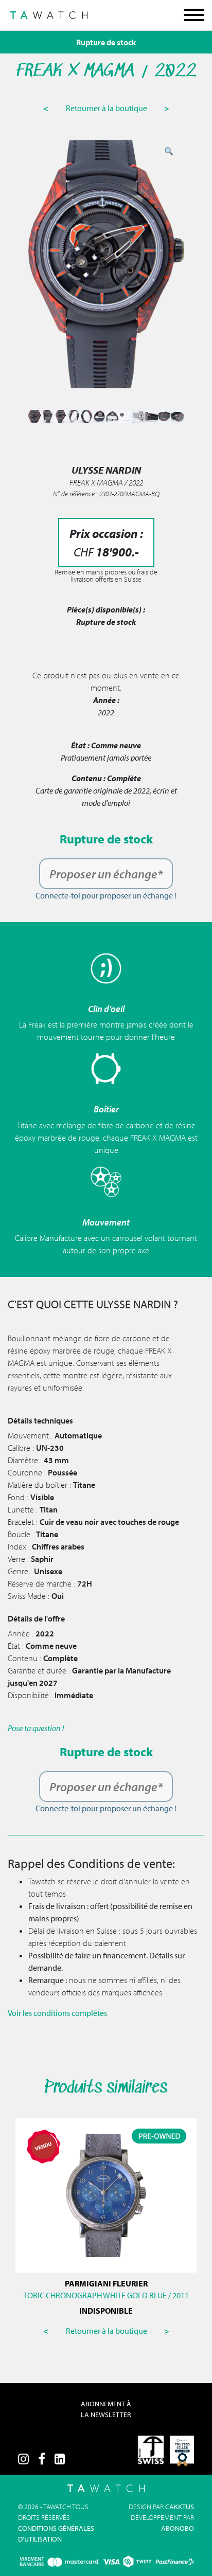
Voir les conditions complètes (57, 2013)
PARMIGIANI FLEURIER (106, 2283)
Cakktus (180, 2507)
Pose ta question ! (36, 1728)
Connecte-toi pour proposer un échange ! (106, 895)
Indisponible (106, 2311)
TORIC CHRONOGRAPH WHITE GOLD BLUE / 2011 (106, 2295)
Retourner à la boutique (107, 108)
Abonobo (178, 2528)
